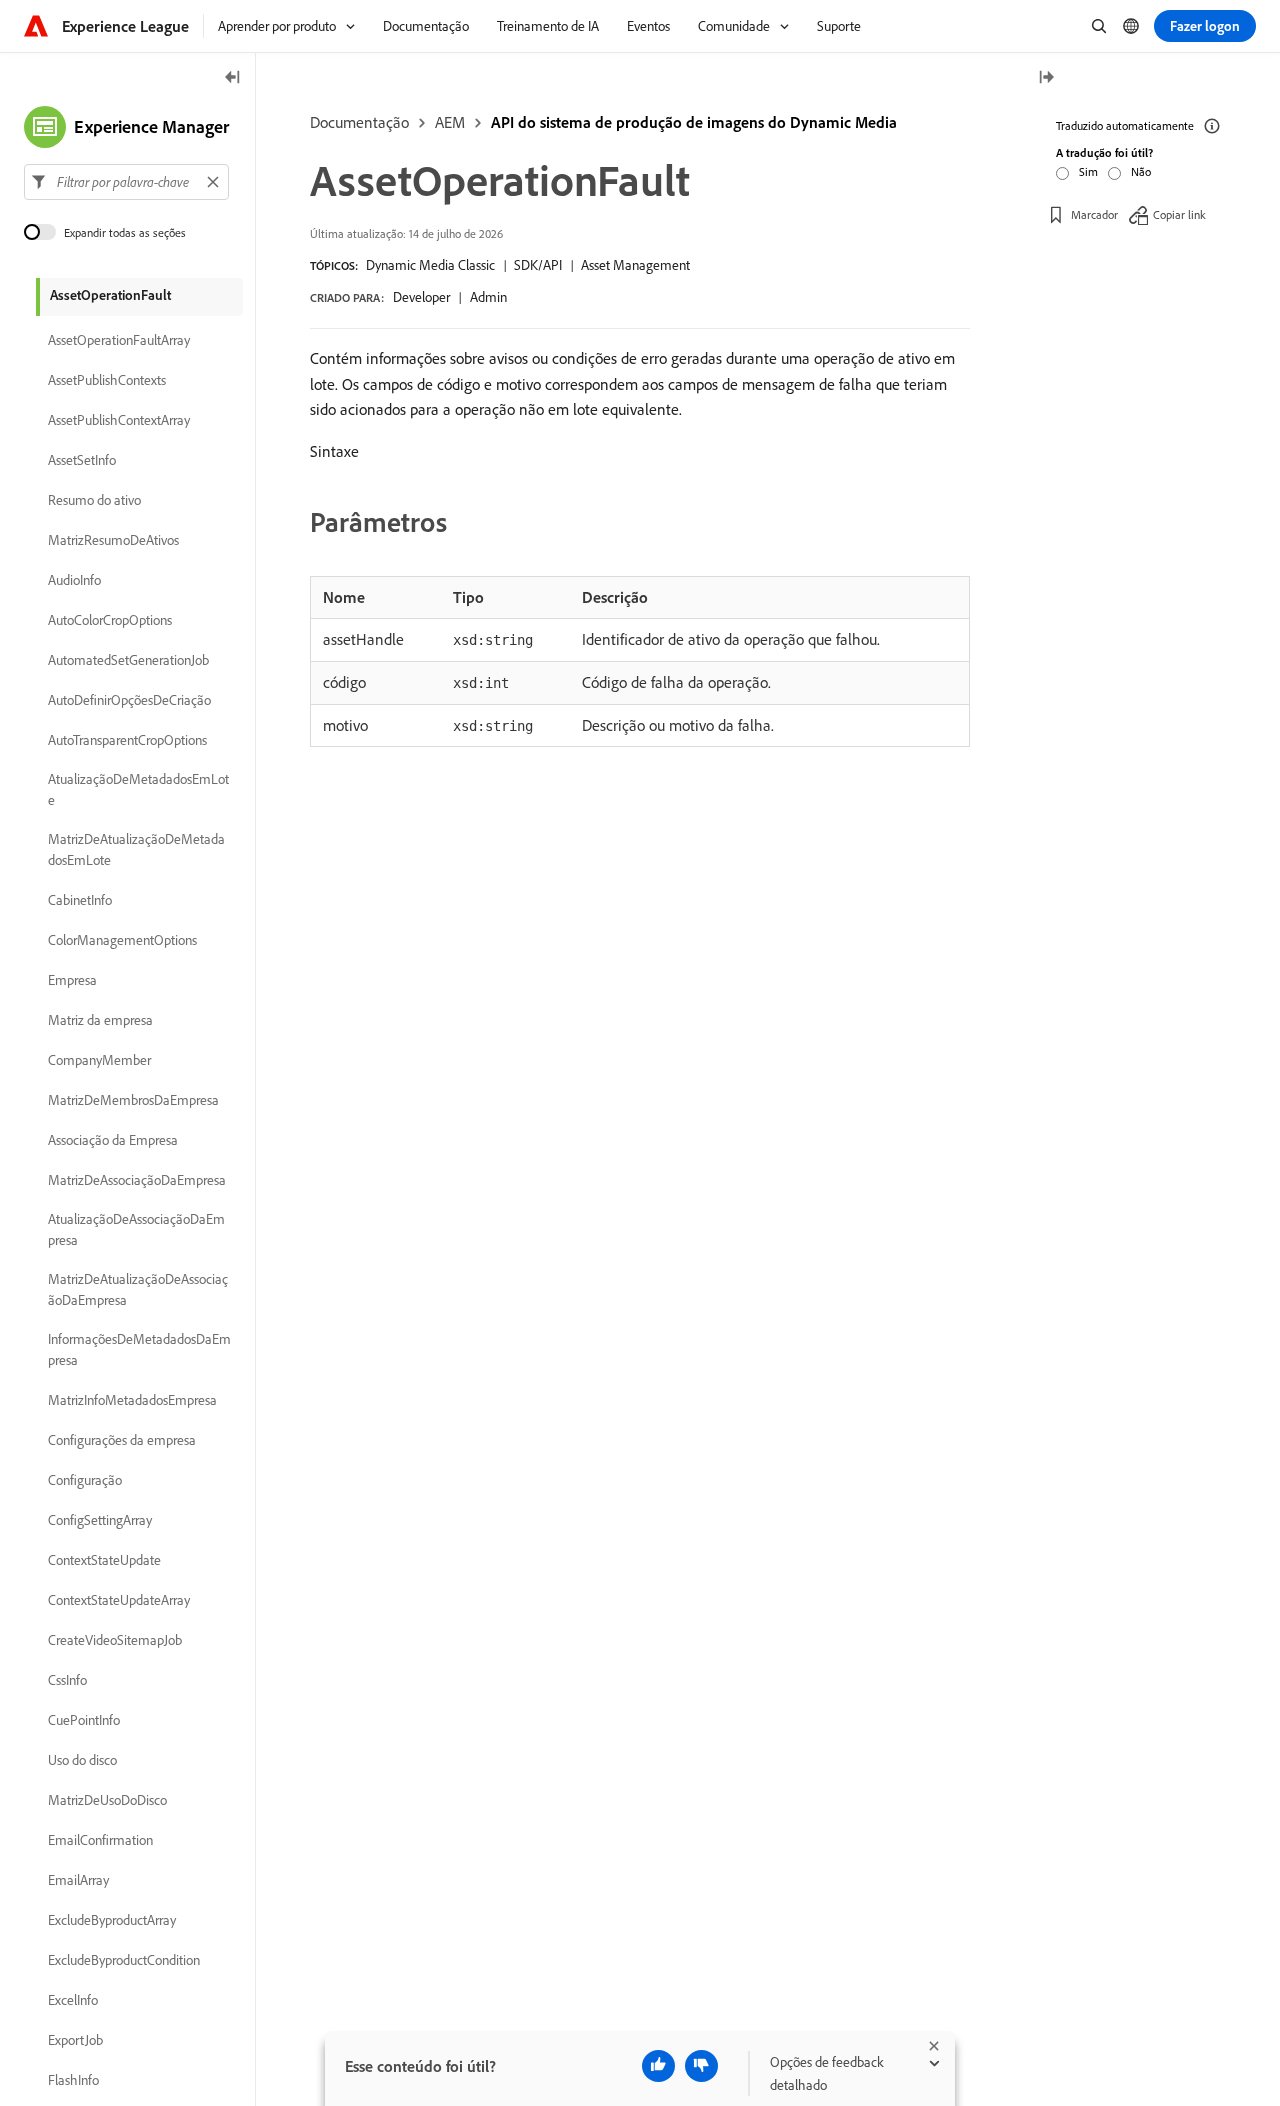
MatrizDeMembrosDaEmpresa (133, 1100)
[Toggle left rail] (233, 78)
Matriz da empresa (100, 1020)
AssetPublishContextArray (119, 420)
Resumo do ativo (94, 500)
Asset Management (635, 265)
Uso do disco (82, 1760)
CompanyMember (99, 1060)
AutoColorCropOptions (110, 620)
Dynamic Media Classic (430, 265)
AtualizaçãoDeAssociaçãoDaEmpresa (136, 1229)
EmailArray (78, 1880)
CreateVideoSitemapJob (115, 1640)
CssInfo (67, 1680)
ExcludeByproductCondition (124, 1960)
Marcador (1094, 214)
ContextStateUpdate (104, 1560)
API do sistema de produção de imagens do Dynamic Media (694, 122)
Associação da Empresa (113, 1140)
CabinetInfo (80, 900)
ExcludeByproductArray (112, 1920)
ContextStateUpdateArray (119, 1600)
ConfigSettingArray (100, 1520)
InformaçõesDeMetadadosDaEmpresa (139, 1349)
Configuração (85, 1480)
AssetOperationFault (110, 295)
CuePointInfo (84, 1720)
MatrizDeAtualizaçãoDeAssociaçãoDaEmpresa (138, 1289)
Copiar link (1179, 214)
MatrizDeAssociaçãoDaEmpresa (137, 1180)
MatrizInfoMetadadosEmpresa (132, 1400)
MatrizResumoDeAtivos (113, 540)
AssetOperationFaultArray (119, 340)
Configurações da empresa (122, 1440)
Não (1141, 171)
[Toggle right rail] (1046, 78)
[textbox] (126, 182)
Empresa (72, 980)
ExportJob (75, 2040)
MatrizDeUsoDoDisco (107, 1800)
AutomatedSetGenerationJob (128, 660)
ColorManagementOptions (122, 940)
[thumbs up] (658, 2066)
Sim (1088, 171)
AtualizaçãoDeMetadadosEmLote (138, 789)
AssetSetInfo (82, 460)
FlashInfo (73, 2080)
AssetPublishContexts (107, 380)
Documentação (359, 122)
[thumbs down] (701, 2066)
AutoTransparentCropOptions (127, 740)
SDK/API (538, 265)
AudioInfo (74, 580)
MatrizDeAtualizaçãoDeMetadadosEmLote (136, 849)
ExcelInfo (73, 2000)
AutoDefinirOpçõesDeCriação (129, 700)
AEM (450, 122)
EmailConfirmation (100, 1840)
